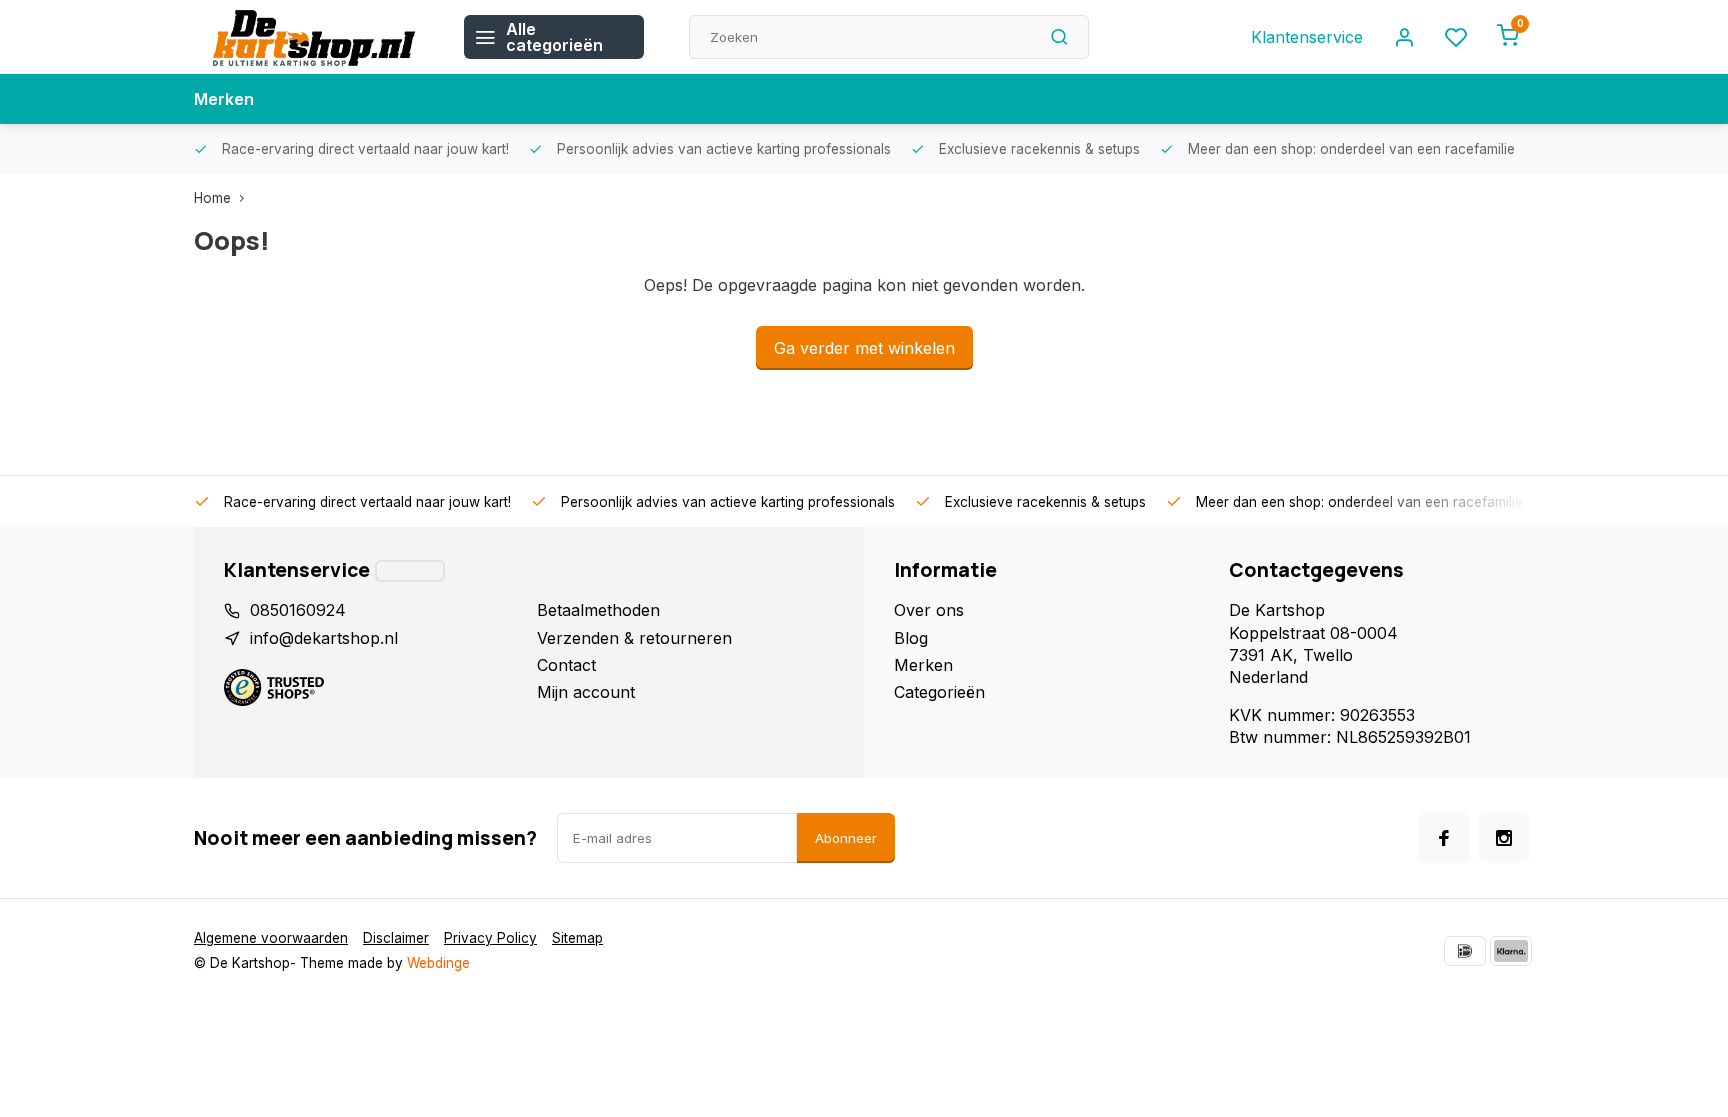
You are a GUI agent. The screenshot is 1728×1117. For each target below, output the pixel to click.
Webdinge (438, 963)
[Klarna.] (1511, 951)
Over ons (929, 610)
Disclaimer (396, 938)
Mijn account (586, 692)
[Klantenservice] (410, 571)
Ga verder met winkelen (864, 348)
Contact (566, 665)
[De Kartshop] (314, 37)
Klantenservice (1307, 37)
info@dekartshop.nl (324, 638)
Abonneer (846, 838)
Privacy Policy (490, 938)
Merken (224, 99)
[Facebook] (1444, 838)
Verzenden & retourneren (634, 638)
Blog (911, 638)
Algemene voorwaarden (271, 938)
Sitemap (577, 938)
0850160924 (298, 610)
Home (212, 198)
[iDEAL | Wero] (1465, 951)
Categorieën (939, 692)
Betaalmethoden (598, 610)
